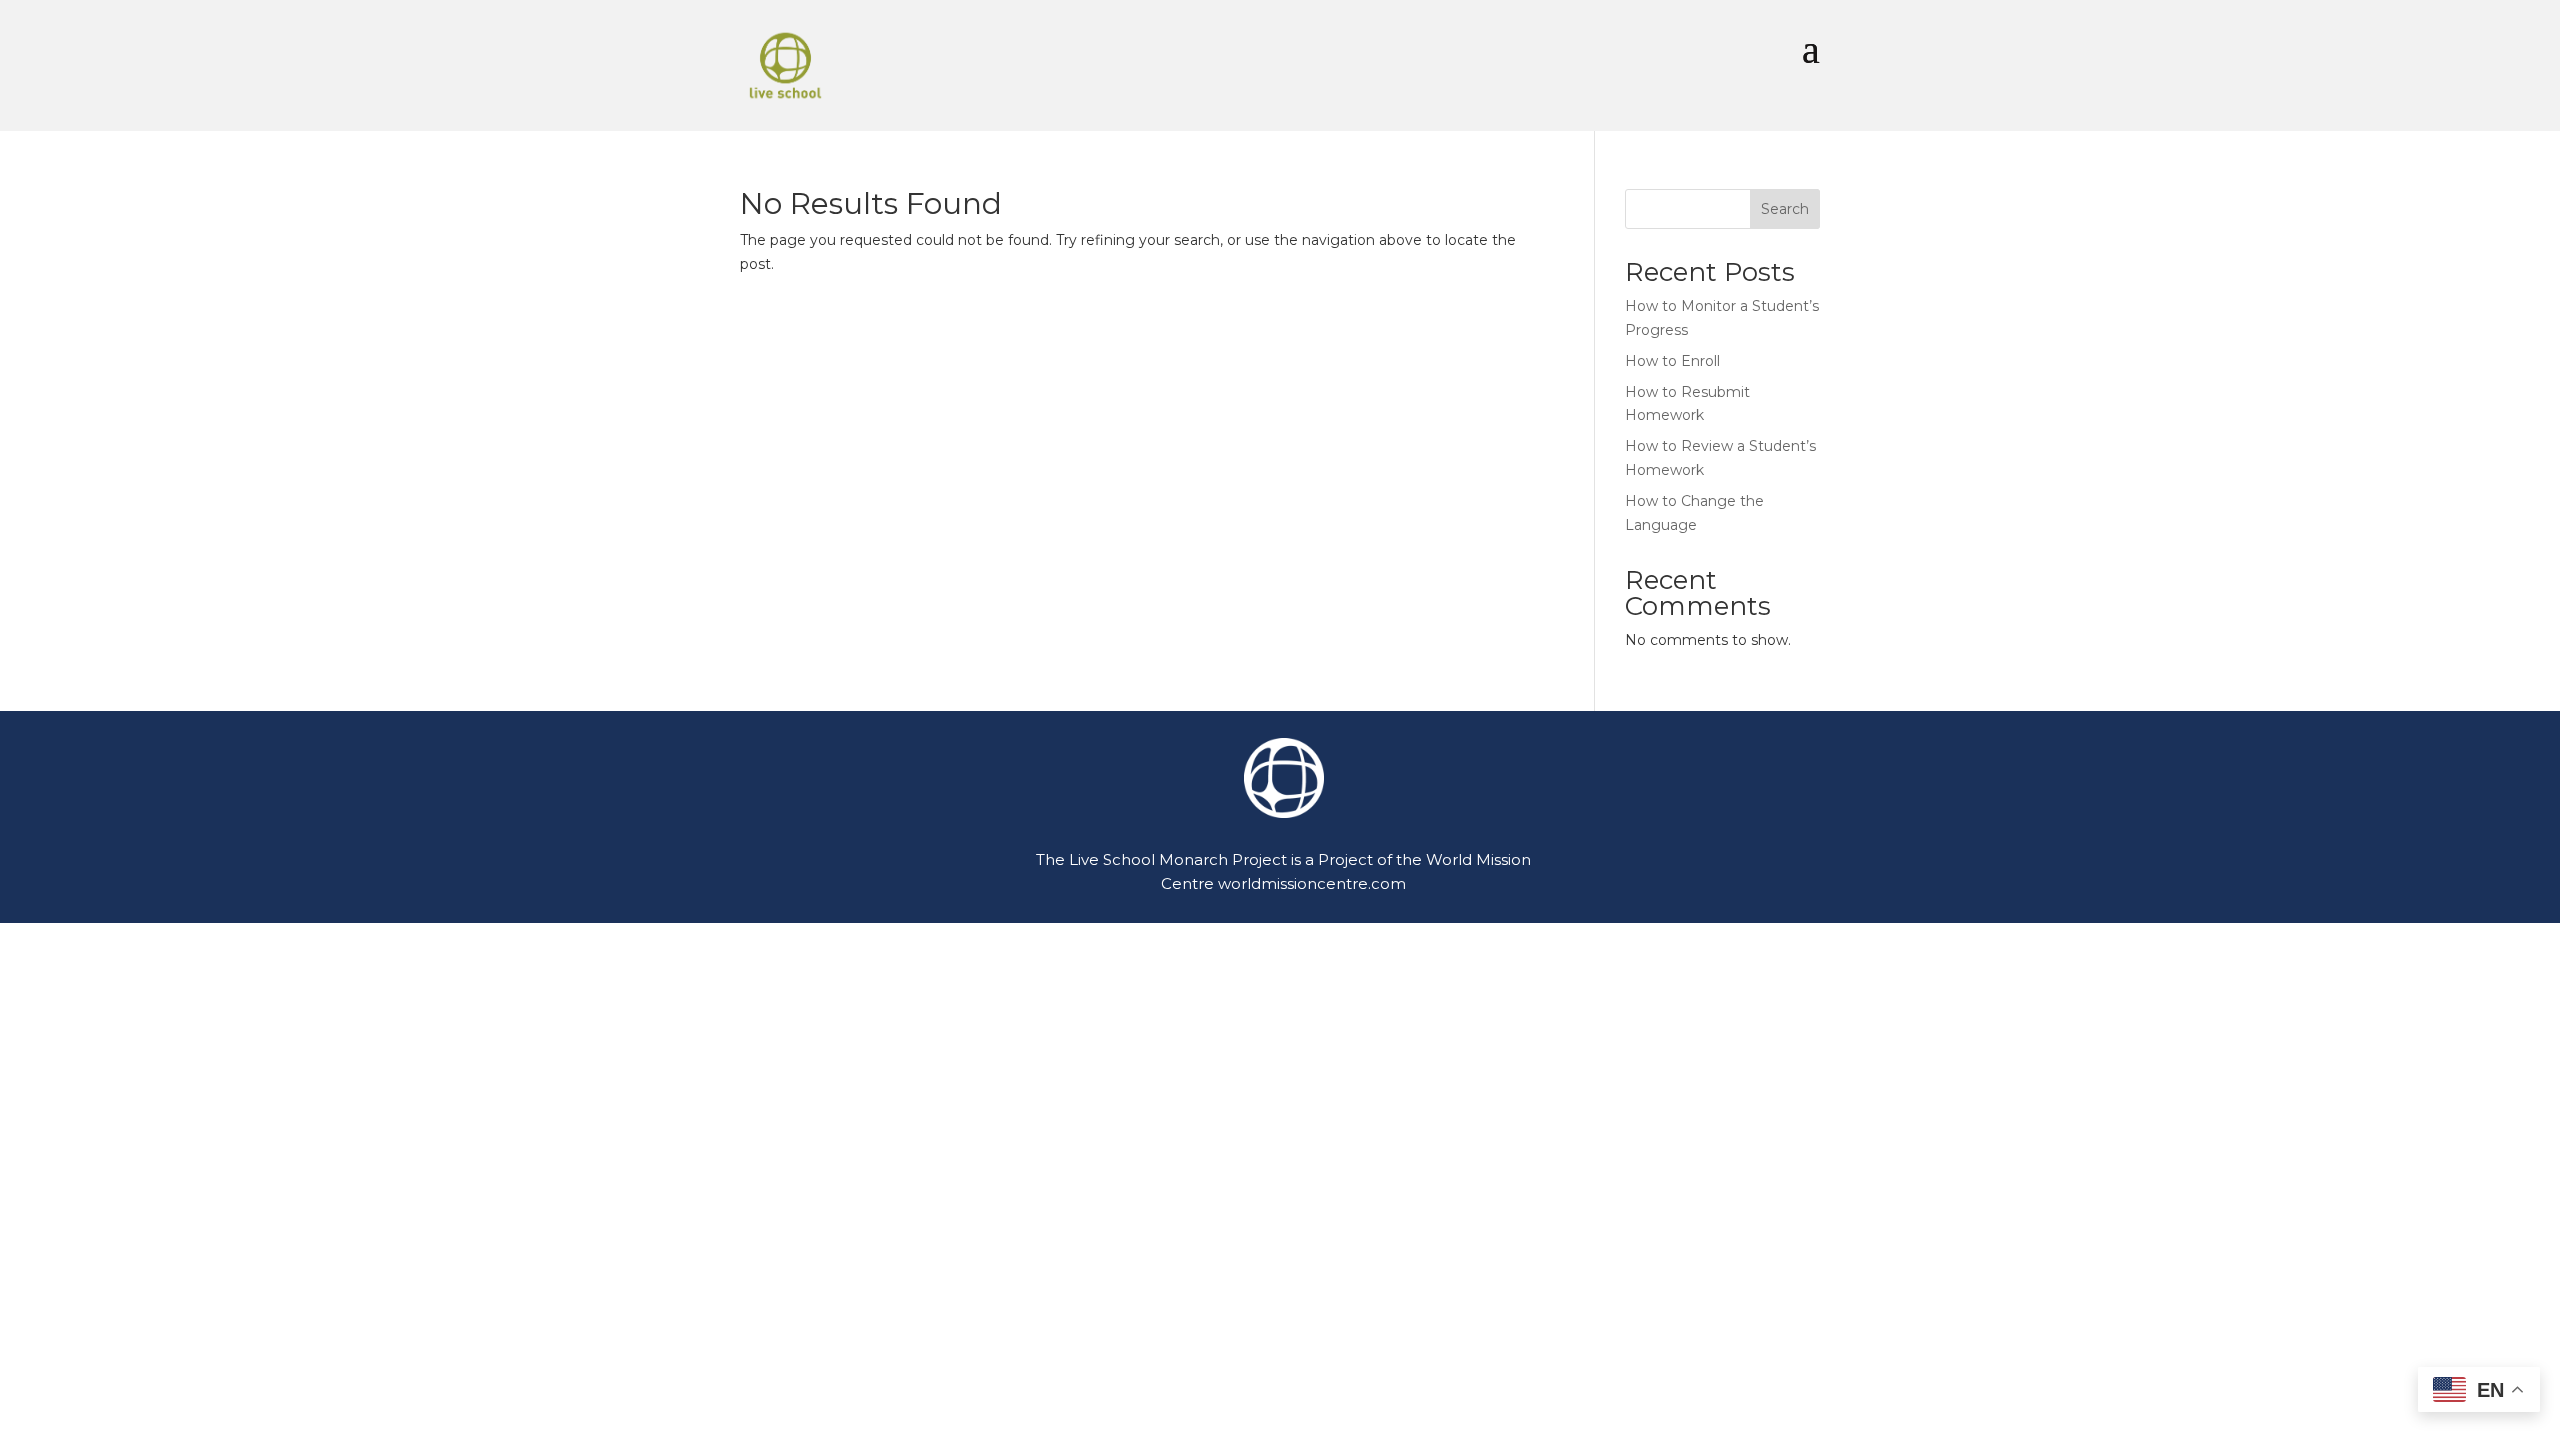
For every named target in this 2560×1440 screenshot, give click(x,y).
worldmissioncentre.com (1312, 883)
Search (1785, 209)
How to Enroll (1672, 361)
